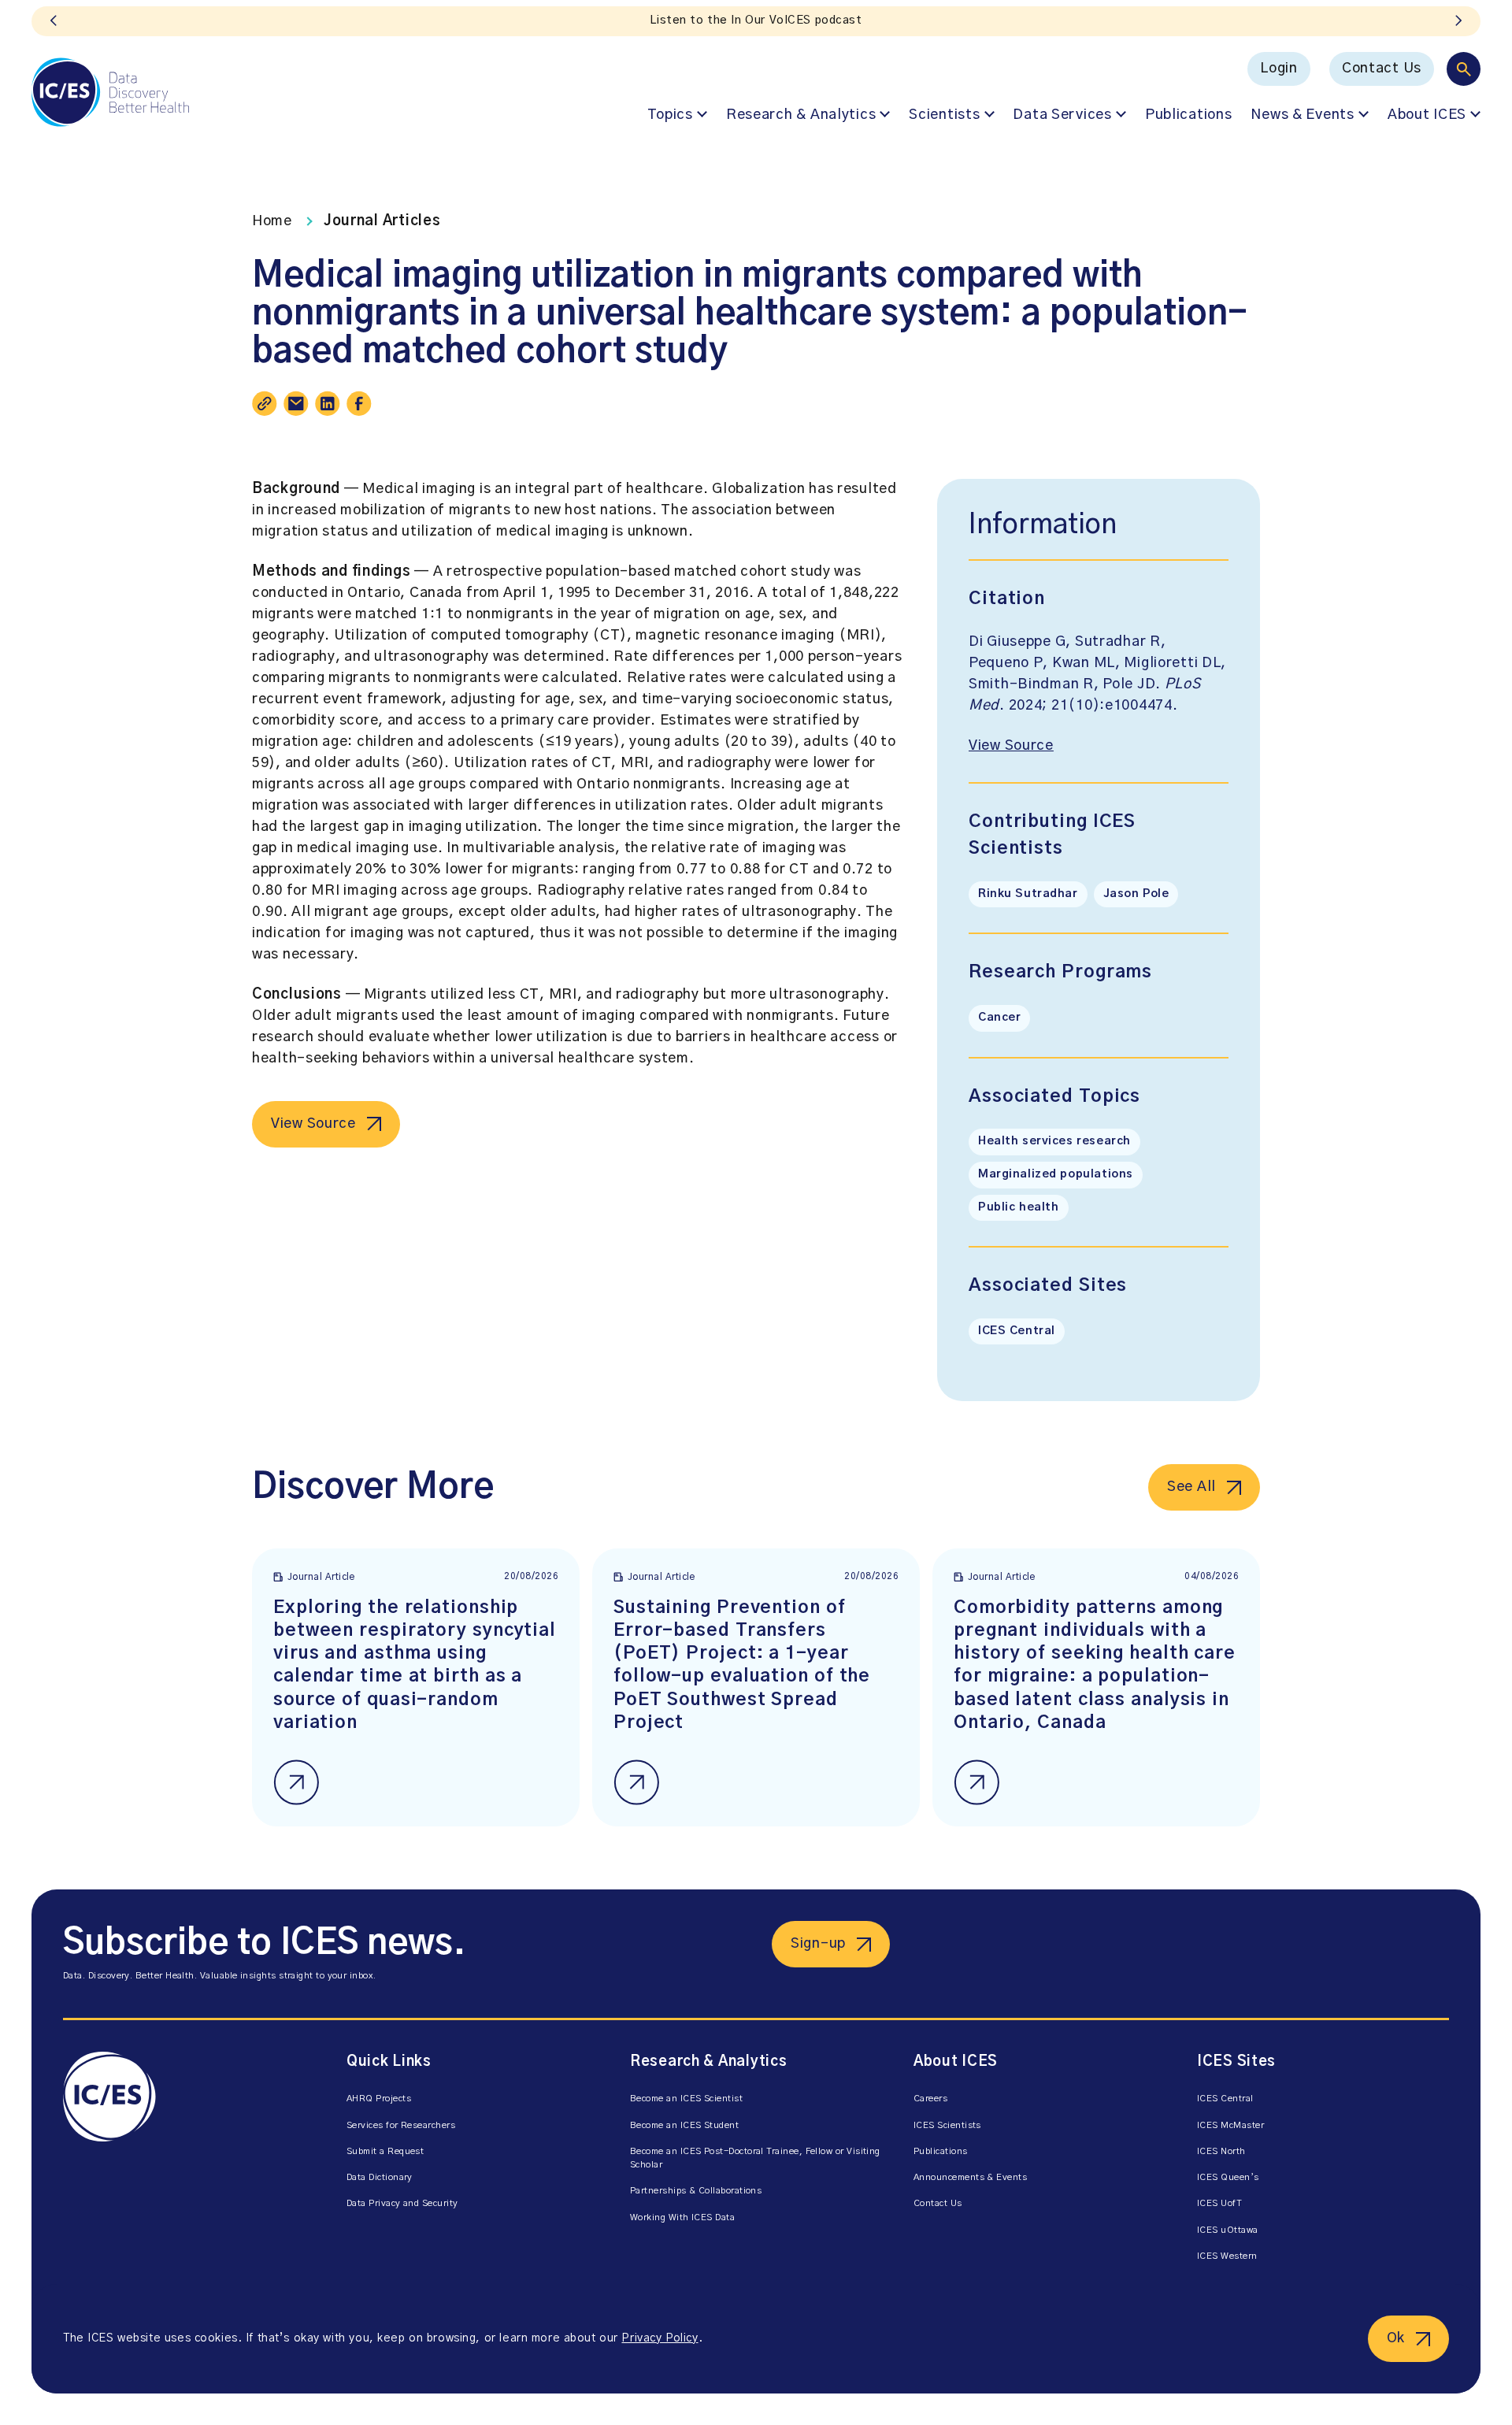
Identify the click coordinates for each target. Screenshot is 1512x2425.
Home (272, 221)
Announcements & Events (970, 2177)
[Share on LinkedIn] (328, 403)
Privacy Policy (660, 2338)
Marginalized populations (1056, 1174)
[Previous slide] (54, 21)
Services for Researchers (401, 2125)
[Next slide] (1458, 21)
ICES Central (1017, 1331)
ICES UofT (1219, 2203)
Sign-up (818, 1944)
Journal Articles (382, 221)
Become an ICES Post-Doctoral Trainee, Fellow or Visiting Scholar (755, 2158)
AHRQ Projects (379, 2099)
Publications (1189, 115)
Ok (1396, 2338)
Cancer (999, 1018)
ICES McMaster (1230, 2125)
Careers (930, 2099)
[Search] (1464, 69)
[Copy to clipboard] (265, 403)
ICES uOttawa (1228, 2230)
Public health (1019, 1207)
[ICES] (110, 92)
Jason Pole (1136, 894)
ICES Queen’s (1228, 2177)
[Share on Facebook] (359, 403)
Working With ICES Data (682, 2217)
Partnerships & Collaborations (696, 2191)
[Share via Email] (296, 403)
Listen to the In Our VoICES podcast (756, 20)
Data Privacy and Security (402, 2203)
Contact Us (1382, 69)
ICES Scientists (947, 2125)
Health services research (1054, 1141)
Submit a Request (385, 2151)
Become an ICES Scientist (686, 2099)
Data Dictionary (380, 2177)
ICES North (1221, 2151)
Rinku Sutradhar (1028, 894)
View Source (313, 1124)
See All (1191, 1487)
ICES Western (1227, 2256)
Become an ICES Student (684, 2125)
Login (1279, 69)
